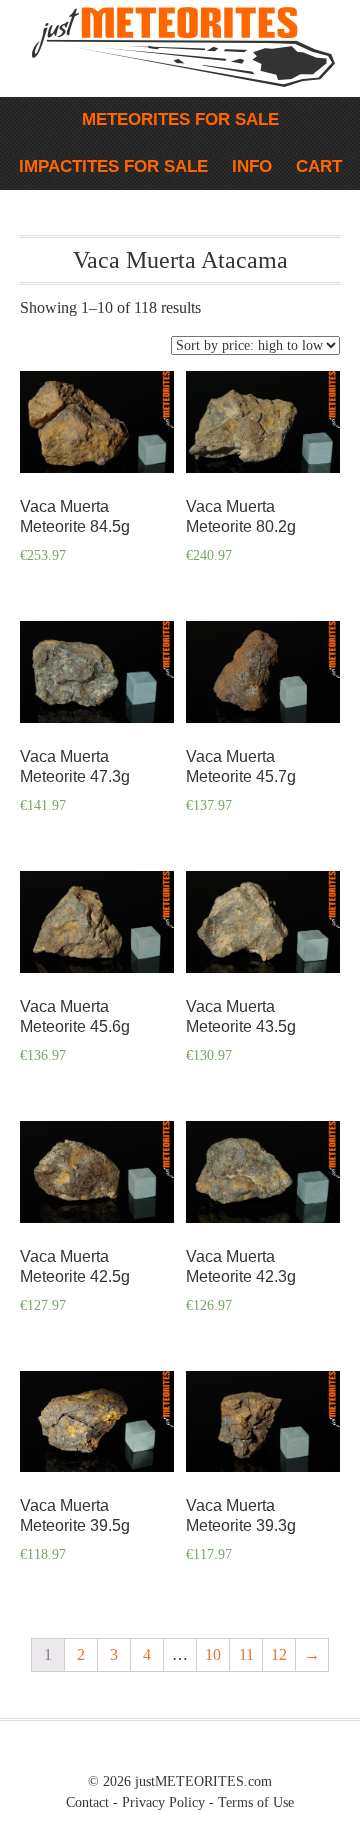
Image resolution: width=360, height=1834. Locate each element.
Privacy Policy (163, 1802)
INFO (247, 166)
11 (246, 1654)
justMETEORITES (132, 70)
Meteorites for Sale (175, 119)
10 (213, 1654)
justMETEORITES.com (203, 1781)
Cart (319, 166)
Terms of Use (256, 1802)
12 (279, 1654)
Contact (87, 1802)
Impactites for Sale (108, 166)
